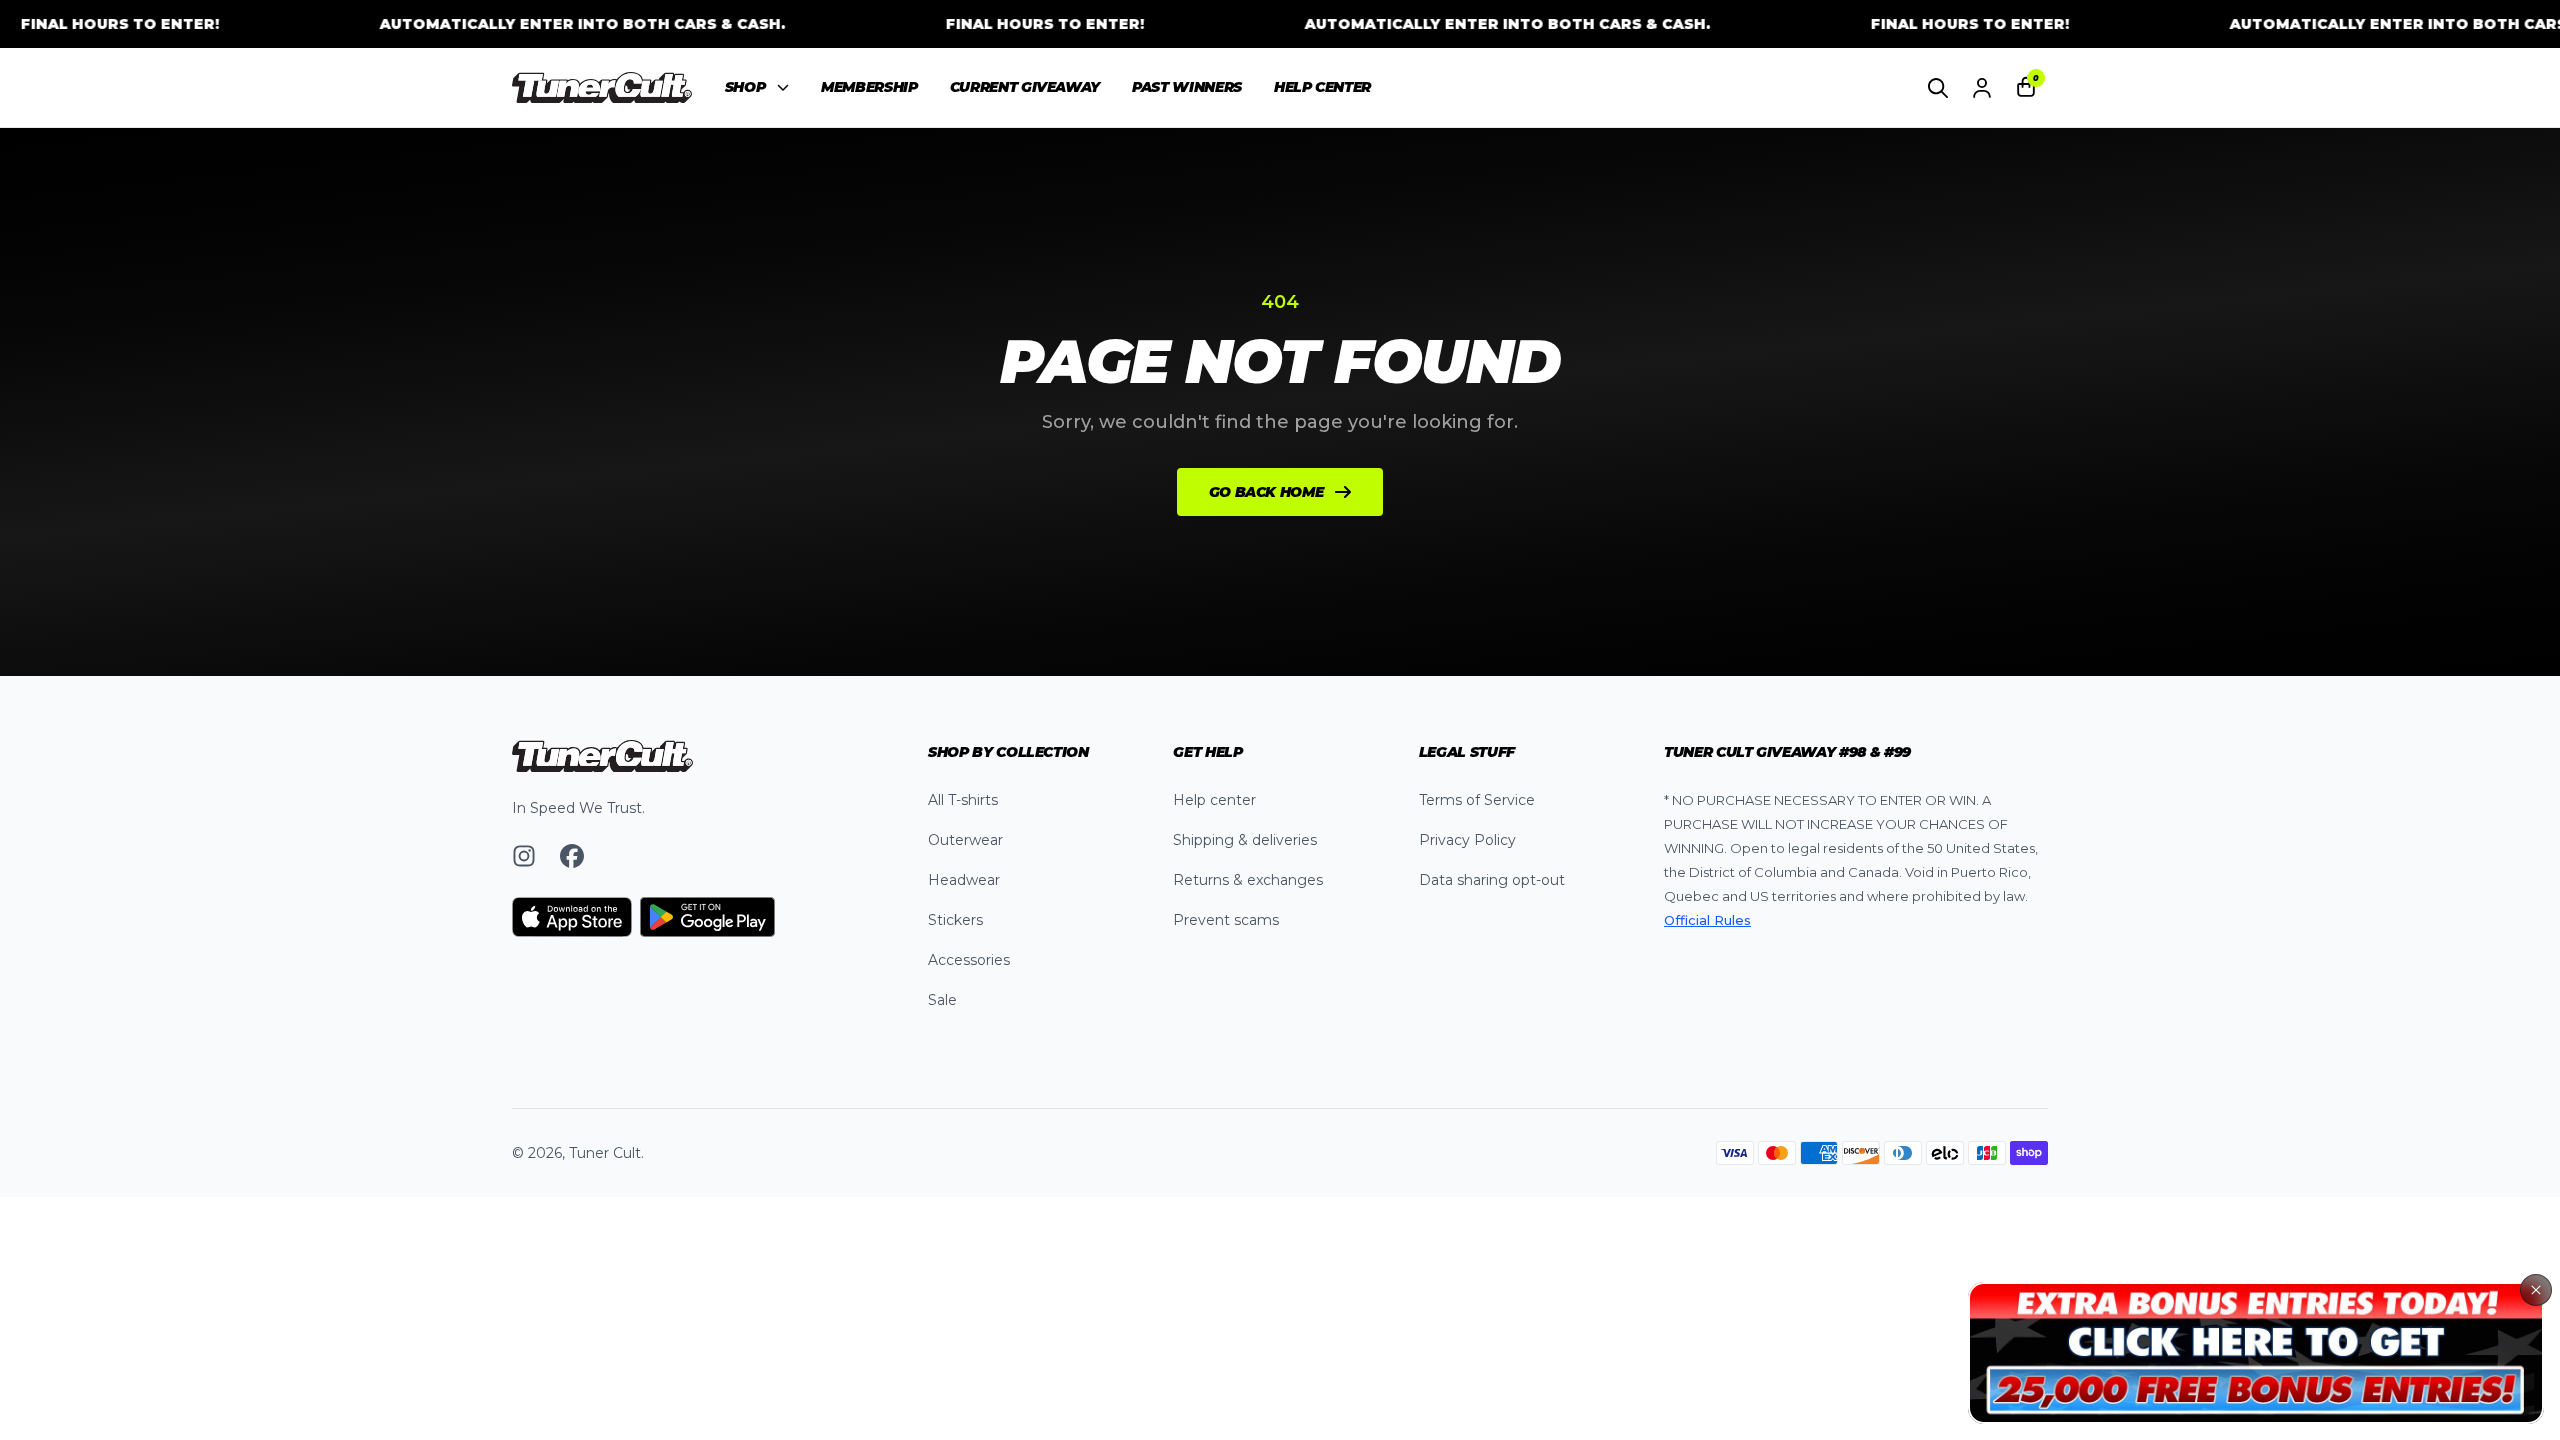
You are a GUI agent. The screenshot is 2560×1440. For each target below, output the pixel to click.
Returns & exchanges (1248, 880)
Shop (745, 87)
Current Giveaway (1025, 87)
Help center (1214, 800)
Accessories (969, 960)
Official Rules (1707, 920)
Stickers (955, 920)
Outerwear (965, 840)
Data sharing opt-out (1492, 880)
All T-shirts (963, 800)
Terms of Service (1477, 800)
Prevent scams (1226, 920)
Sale (942, 1000)
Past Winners (1187, 87)
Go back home (1266, 492)
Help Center (1322, 87)
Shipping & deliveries (1245, 840)
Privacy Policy (1467, 840)
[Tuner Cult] (602, 88)
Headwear (964, 880)
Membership (869, 87)
